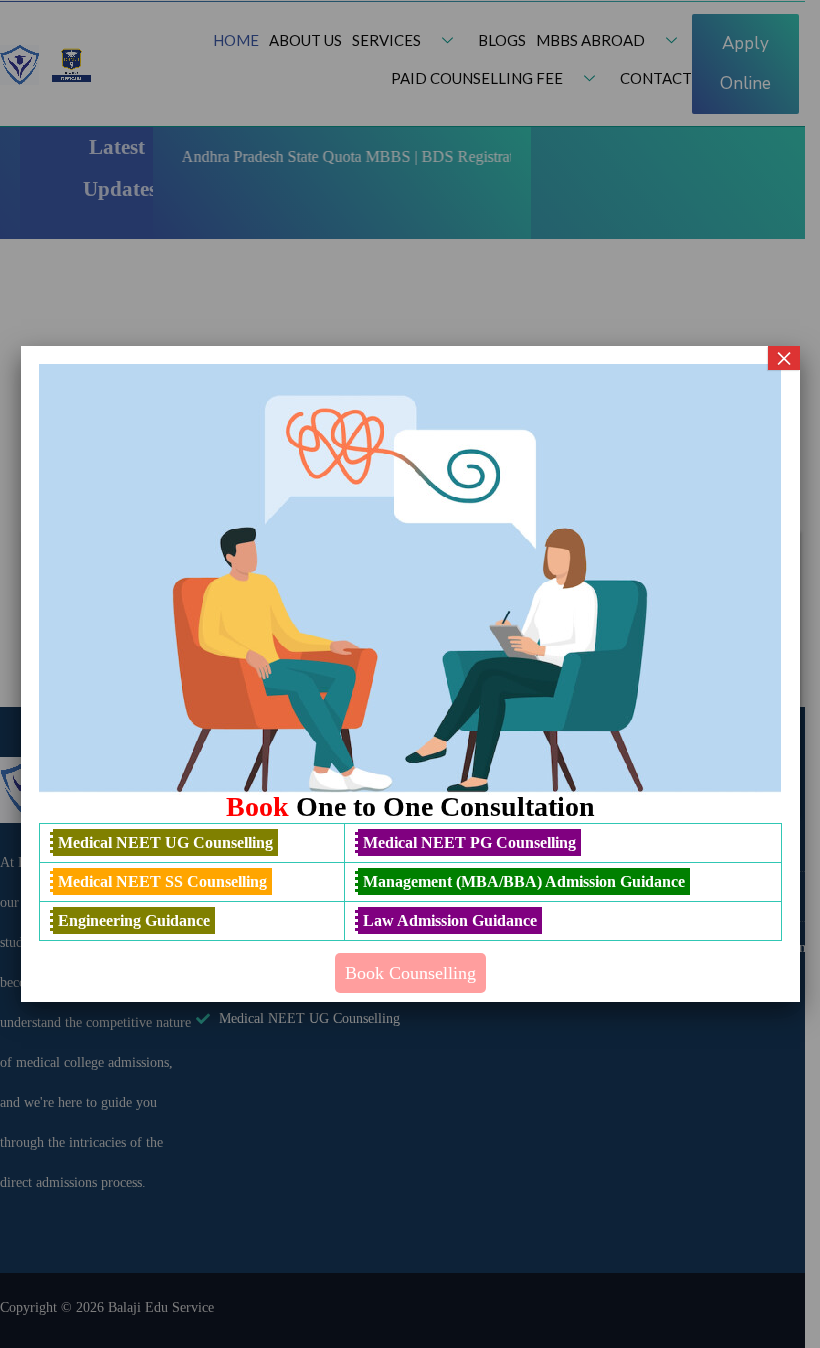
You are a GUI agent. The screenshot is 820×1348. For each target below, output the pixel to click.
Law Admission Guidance (450, 920)
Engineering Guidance (134, 920)
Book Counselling (410, 973)
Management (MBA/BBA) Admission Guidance (524, 881)
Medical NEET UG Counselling (165, 842)
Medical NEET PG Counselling (469, 842)
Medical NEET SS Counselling (162, 881)
